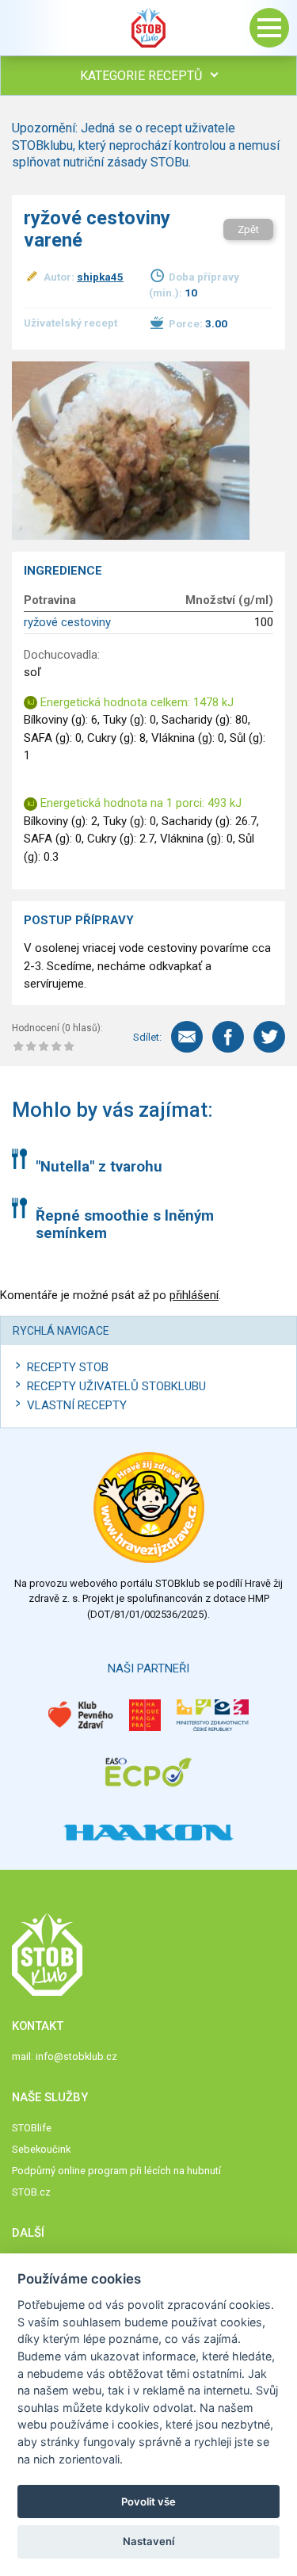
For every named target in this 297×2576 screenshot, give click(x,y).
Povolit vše (148, 2501)
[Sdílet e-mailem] (187, 1037)
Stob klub (149, 28)
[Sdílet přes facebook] (228, 1037)
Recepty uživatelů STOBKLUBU (116, 1386)
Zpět (248, 229)
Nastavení (148, 2541)
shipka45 (100, 277)
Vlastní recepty (77, 1405)
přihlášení (194, 1295)
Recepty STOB (68, 1367)
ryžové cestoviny (67, 622)
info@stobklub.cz (76, 2056)
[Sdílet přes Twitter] (269, 1037)
